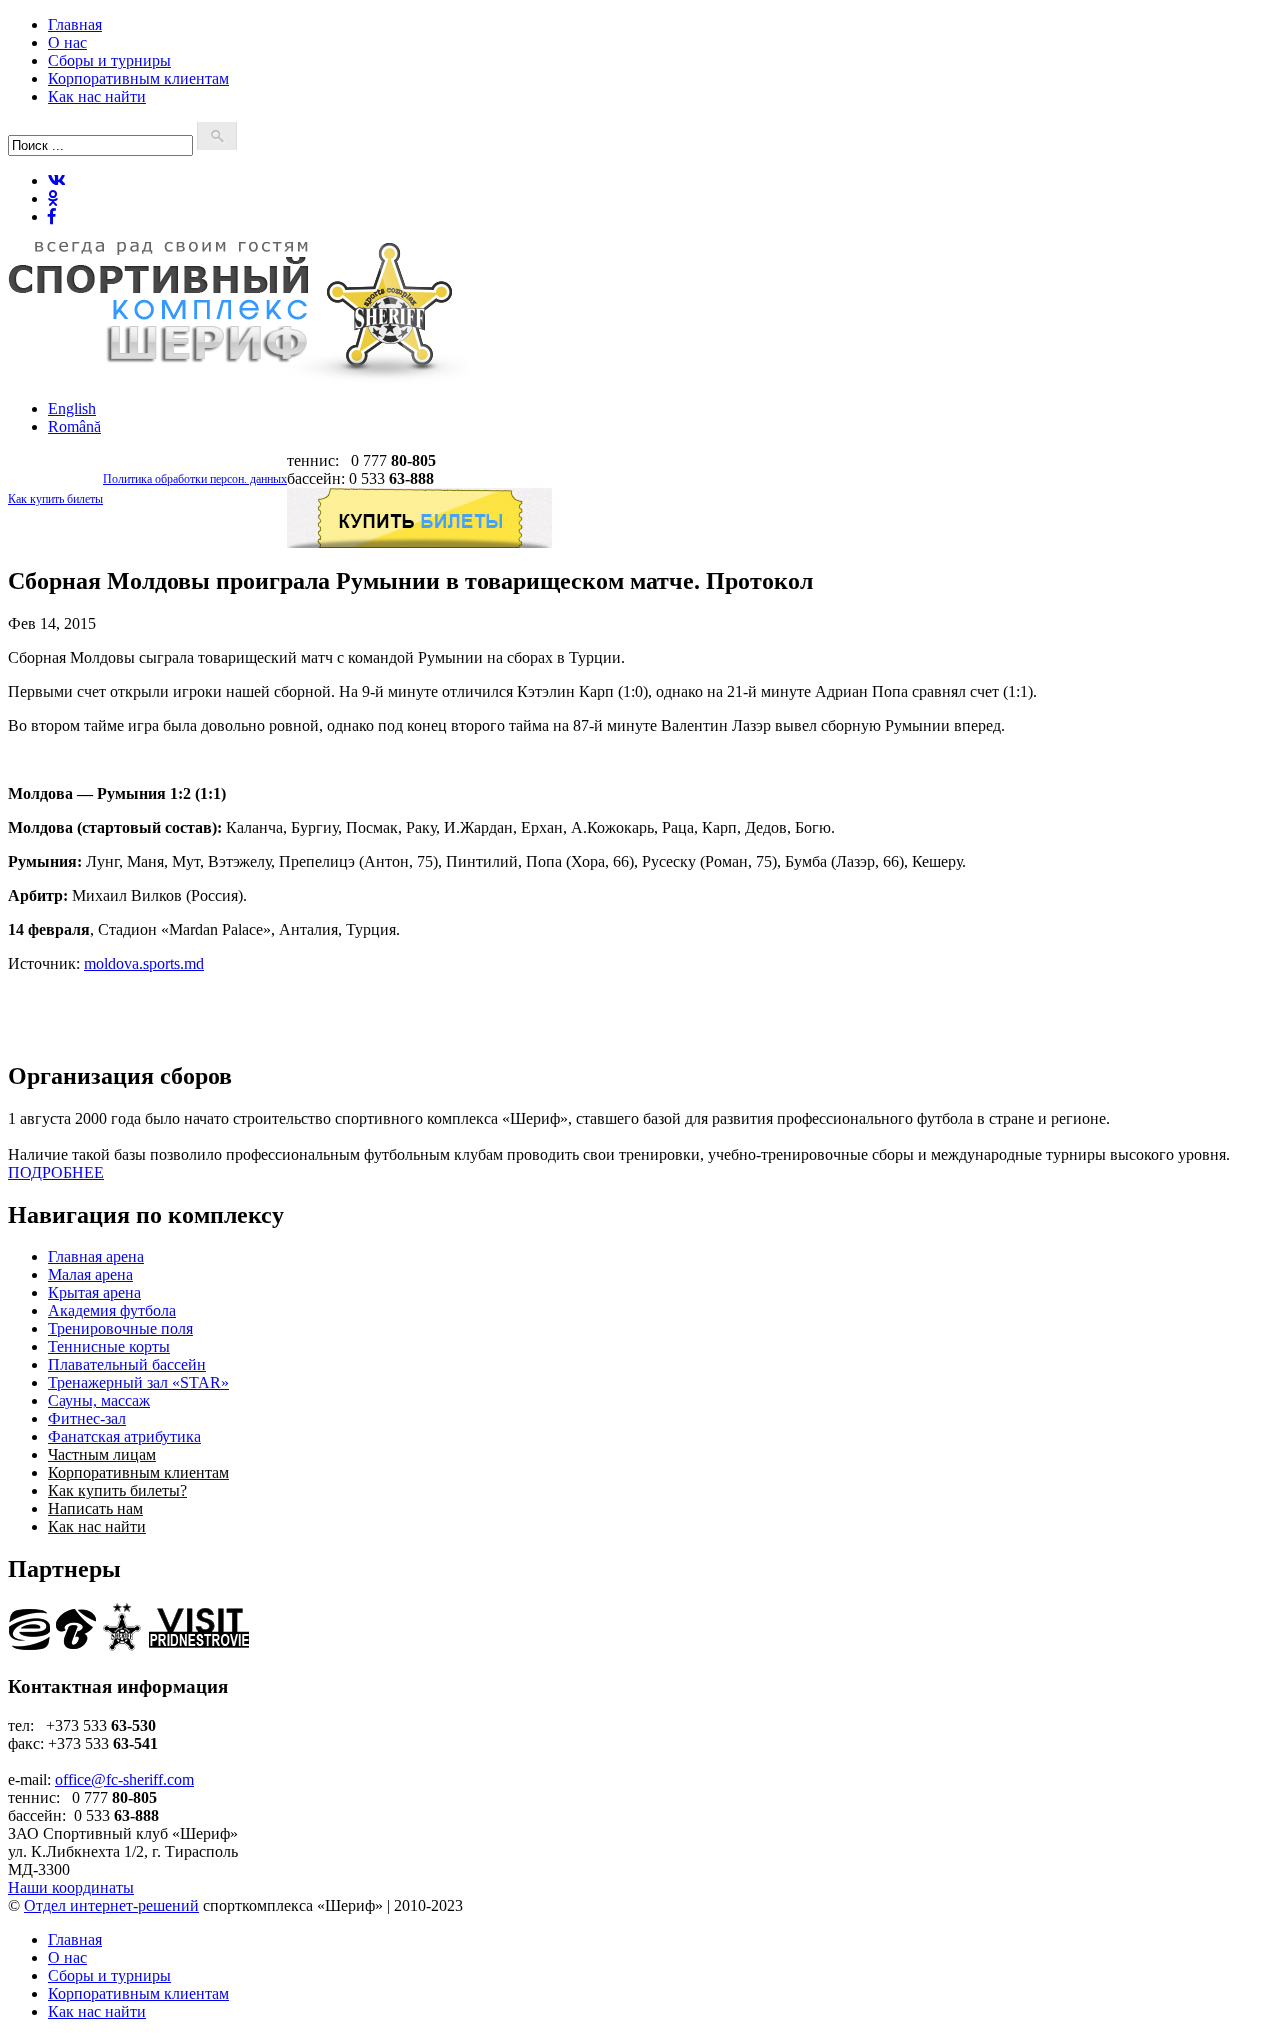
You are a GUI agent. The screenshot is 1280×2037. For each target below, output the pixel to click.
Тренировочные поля (120, 1328)
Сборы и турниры (109, 60)
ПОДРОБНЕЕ (56, 1172)
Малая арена (90, 1274)
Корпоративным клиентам (138, 78)
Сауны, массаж (99, 1400)
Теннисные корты (109, 1346)
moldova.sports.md (144, 963)
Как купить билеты (55, 499)
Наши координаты (71, 1887)
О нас (67, 42)
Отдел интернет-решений (111, 1905)
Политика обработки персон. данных (195, 479)
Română (74, 426)
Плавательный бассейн (127, 1364)
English (72, 408)
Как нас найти (97, 96)
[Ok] (53, 198)
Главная (75, 24)
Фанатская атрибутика (124, 1436)
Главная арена (96, 1256)
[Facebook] (52, 216)
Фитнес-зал (87, 1418)
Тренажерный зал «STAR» (138, 1382)
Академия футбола (112, 1310)
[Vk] (57, 180)
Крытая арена (94, 1292)
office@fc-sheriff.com (124, 1779)
